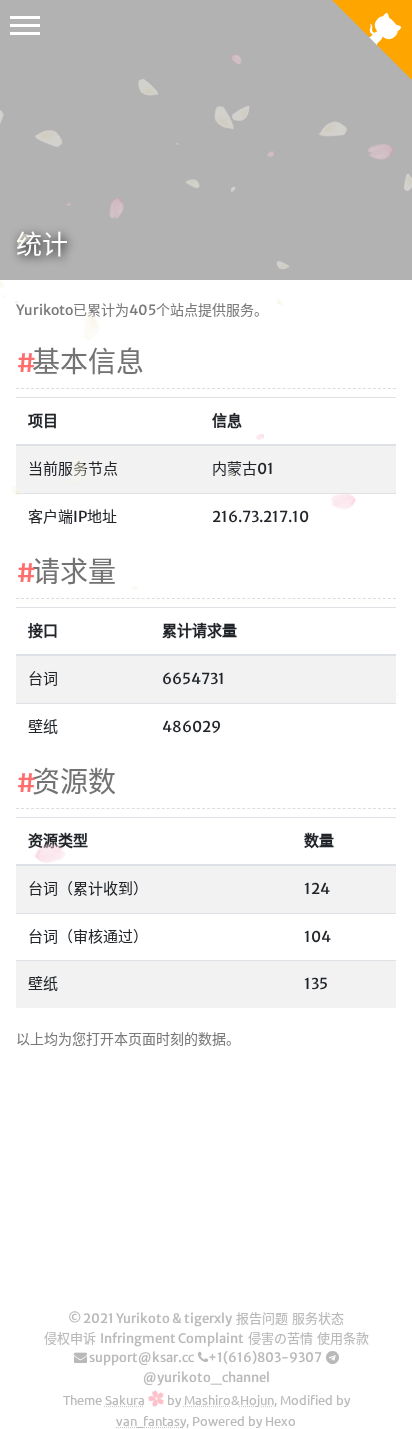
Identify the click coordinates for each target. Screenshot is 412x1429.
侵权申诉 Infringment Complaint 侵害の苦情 (178, 1338)
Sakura (125, 1399)
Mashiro (207, 1399)
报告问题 (262, 1318)
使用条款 (343, 1338)
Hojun (257, 1399)
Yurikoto (143, 1318)
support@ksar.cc (140, 1357)
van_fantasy (151, 1420)
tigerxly (208, 1318)
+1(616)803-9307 (265, 1357)
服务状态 (318, 1318)
